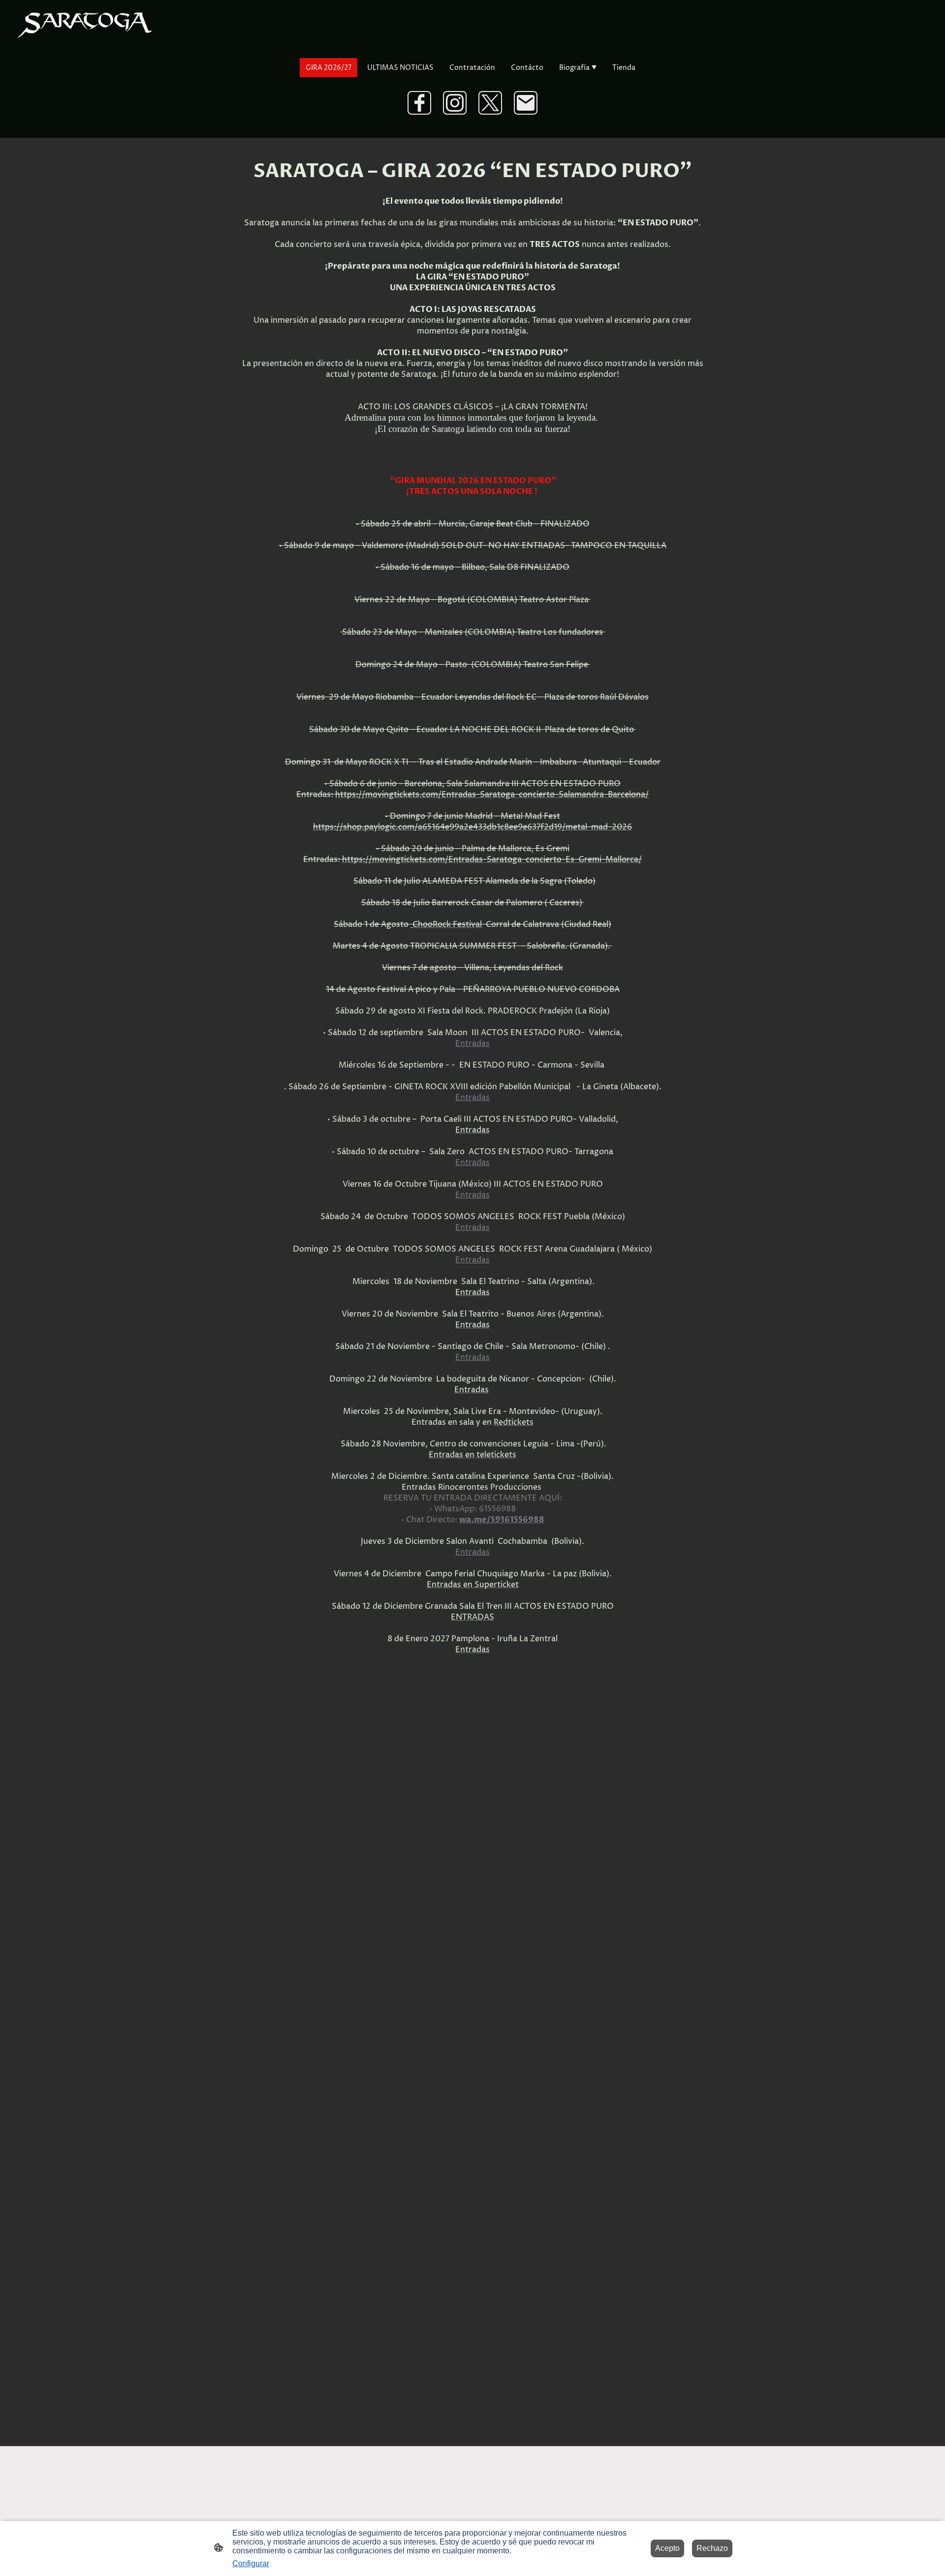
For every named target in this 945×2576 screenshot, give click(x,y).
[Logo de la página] (85, 24)
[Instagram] (455, 103)
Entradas (472, 1043)
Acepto (667, 2548)
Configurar (251, 2563)
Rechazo (712, 2548)
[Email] (526, 103)
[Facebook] (419, 103)
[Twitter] (490, 103)
